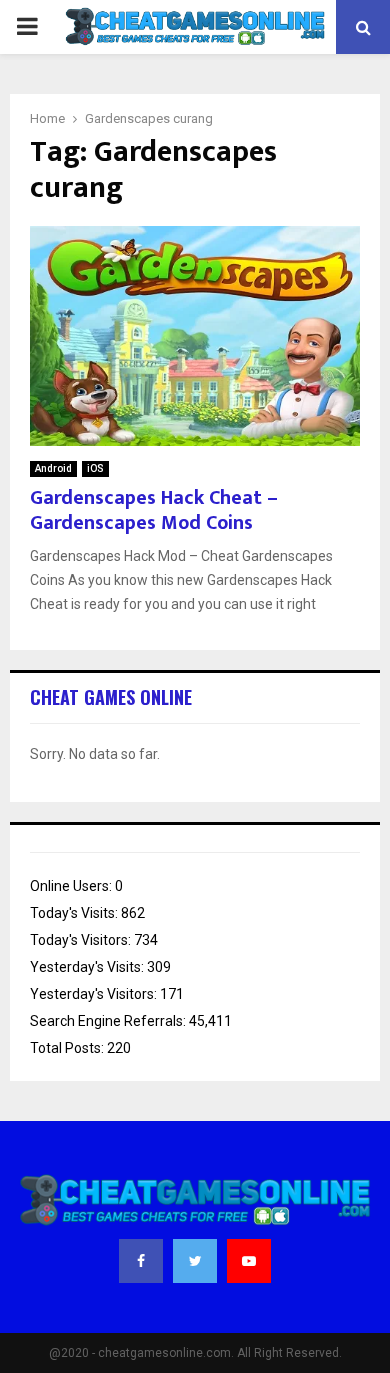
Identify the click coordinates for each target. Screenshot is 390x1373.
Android (53, 468)
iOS (95, 468)
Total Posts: (68, 1048)
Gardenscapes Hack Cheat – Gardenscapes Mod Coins (154, 510)
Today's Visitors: (82, 940)
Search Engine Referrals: (109, 1021)
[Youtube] (249, 1261)
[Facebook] (141, 1261)
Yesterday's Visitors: (95, 994)
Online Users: (72, 886)
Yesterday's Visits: (88, 967)
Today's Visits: (75, 913)
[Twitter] (195, 1261)
